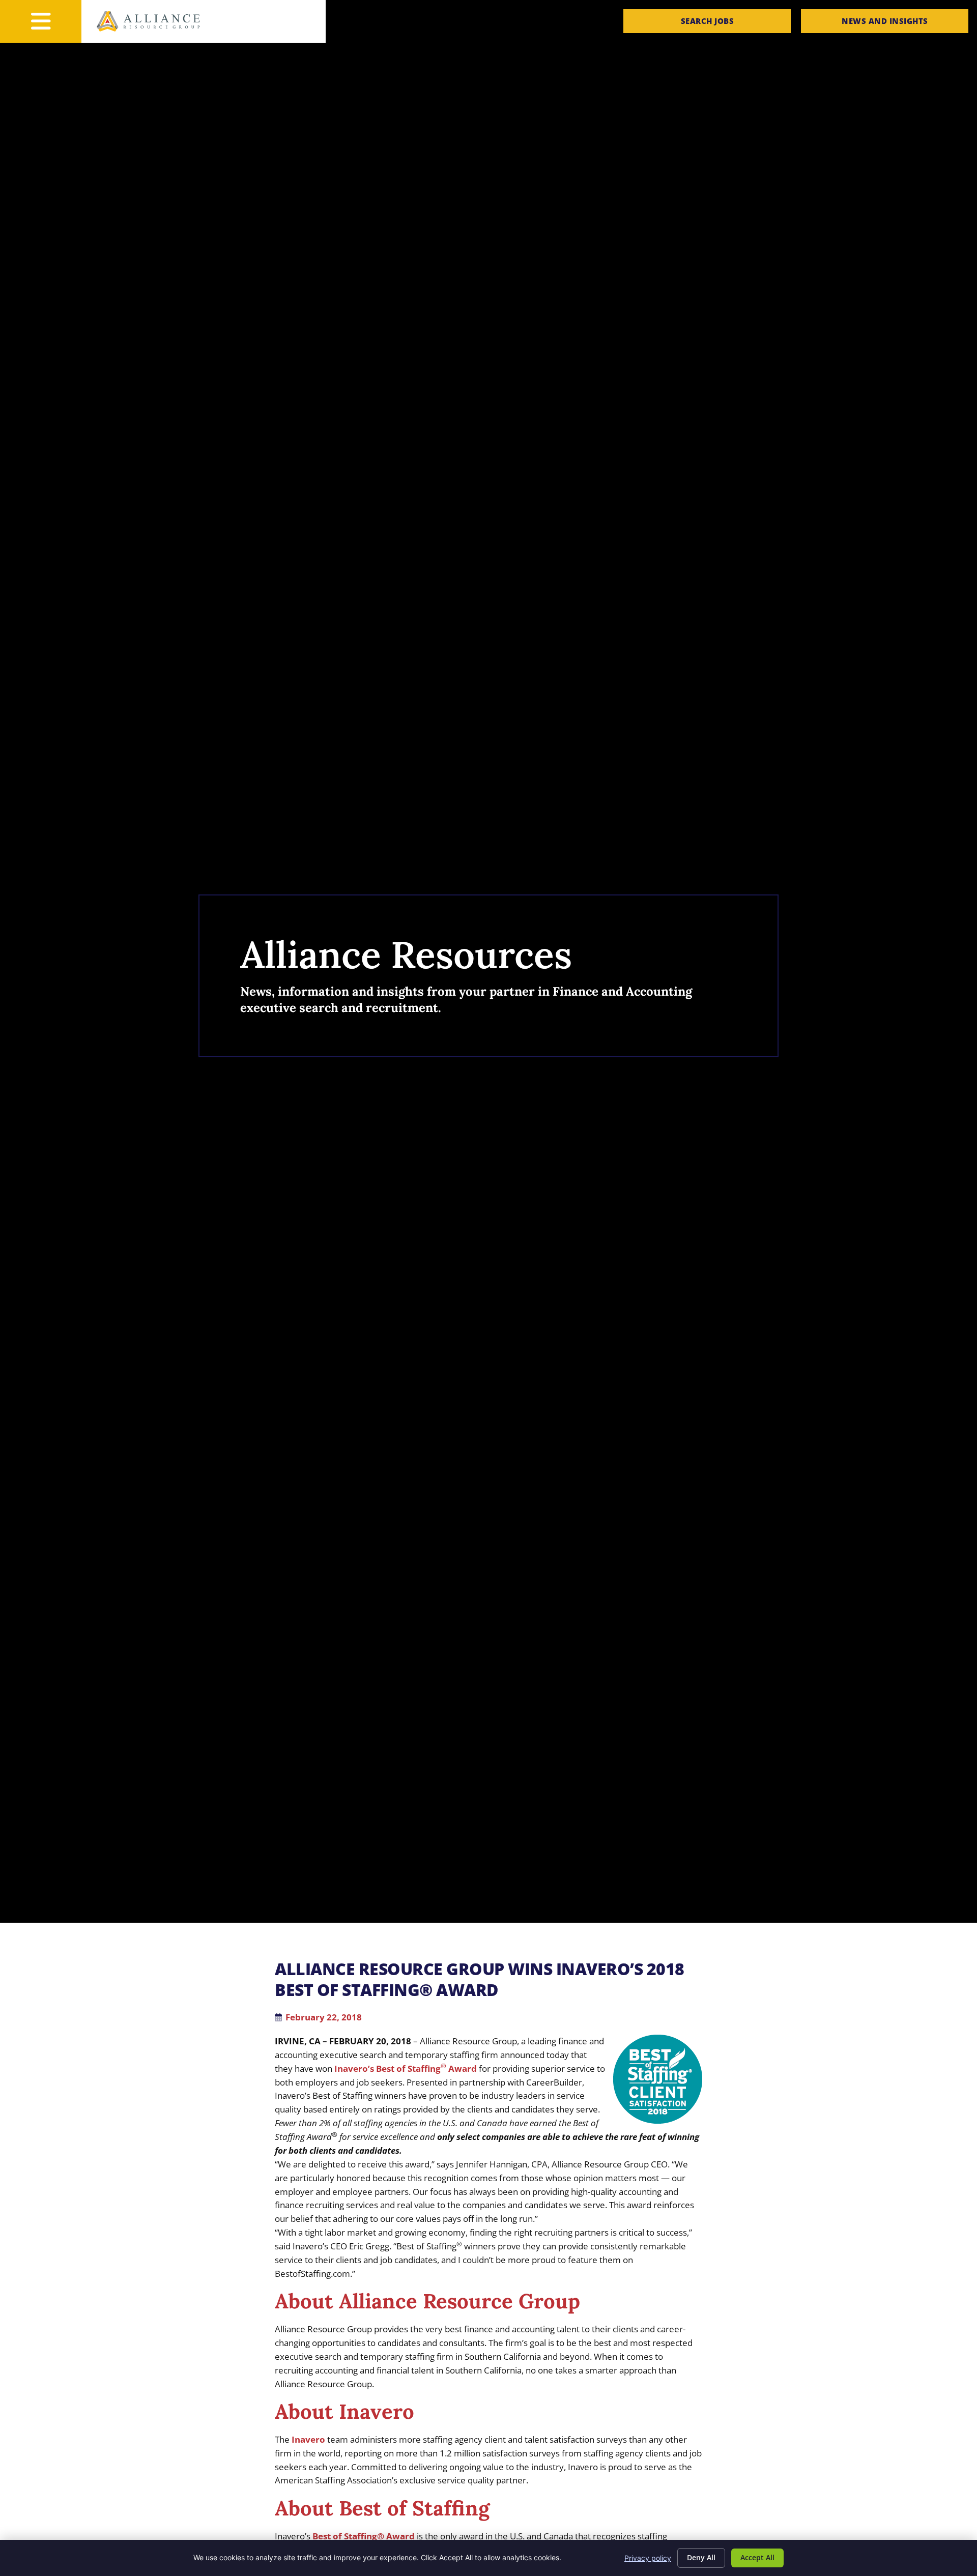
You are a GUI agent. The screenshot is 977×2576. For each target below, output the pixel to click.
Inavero (308, 2439)
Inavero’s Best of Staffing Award (406, 2068)
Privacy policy (648, 2558)
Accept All (757, 2557)
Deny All (701, 2557)
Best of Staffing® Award (364, 2536)
